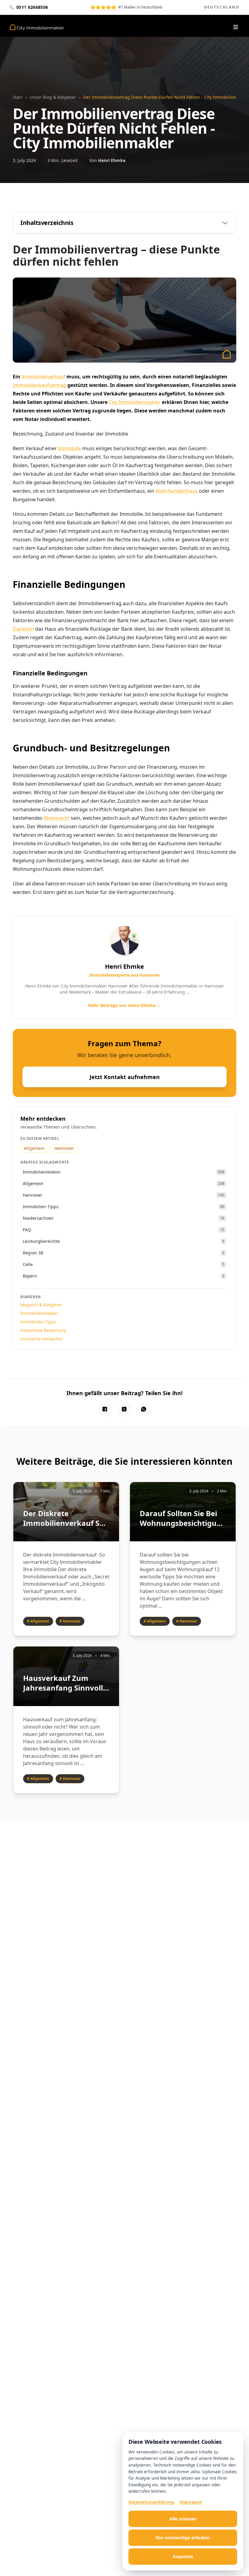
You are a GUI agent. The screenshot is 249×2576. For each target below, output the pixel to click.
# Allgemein (38, 1621)
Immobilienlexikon (39, 1313)
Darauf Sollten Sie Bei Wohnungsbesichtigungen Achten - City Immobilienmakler (183, 1518)
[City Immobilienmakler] (37, 27)
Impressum (191, 2502)
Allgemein (34, 1148)
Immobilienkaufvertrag (39, 385)
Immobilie (70, 448)
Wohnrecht (57, 818)
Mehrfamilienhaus (177, 491)
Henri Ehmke (112, 160)
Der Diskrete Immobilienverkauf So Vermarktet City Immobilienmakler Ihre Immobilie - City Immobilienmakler (66, 1518)
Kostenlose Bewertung (43, 1330)
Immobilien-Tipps (38, 1322)
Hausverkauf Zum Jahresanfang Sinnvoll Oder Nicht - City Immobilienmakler (63, 1683)
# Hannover (70, 1621)
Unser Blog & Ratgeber (53, 97)
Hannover (64, 1148)
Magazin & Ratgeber (41, 1305)
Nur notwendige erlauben (183, 2538)
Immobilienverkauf (43, 377)
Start (18, 97)
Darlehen (23, 629)
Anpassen (183, 2556)
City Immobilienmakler (135, 402)
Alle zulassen (183, 2519)
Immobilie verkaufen (41, 1339)
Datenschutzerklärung (151, 2502)
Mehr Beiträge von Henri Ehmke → (124, 1005)
